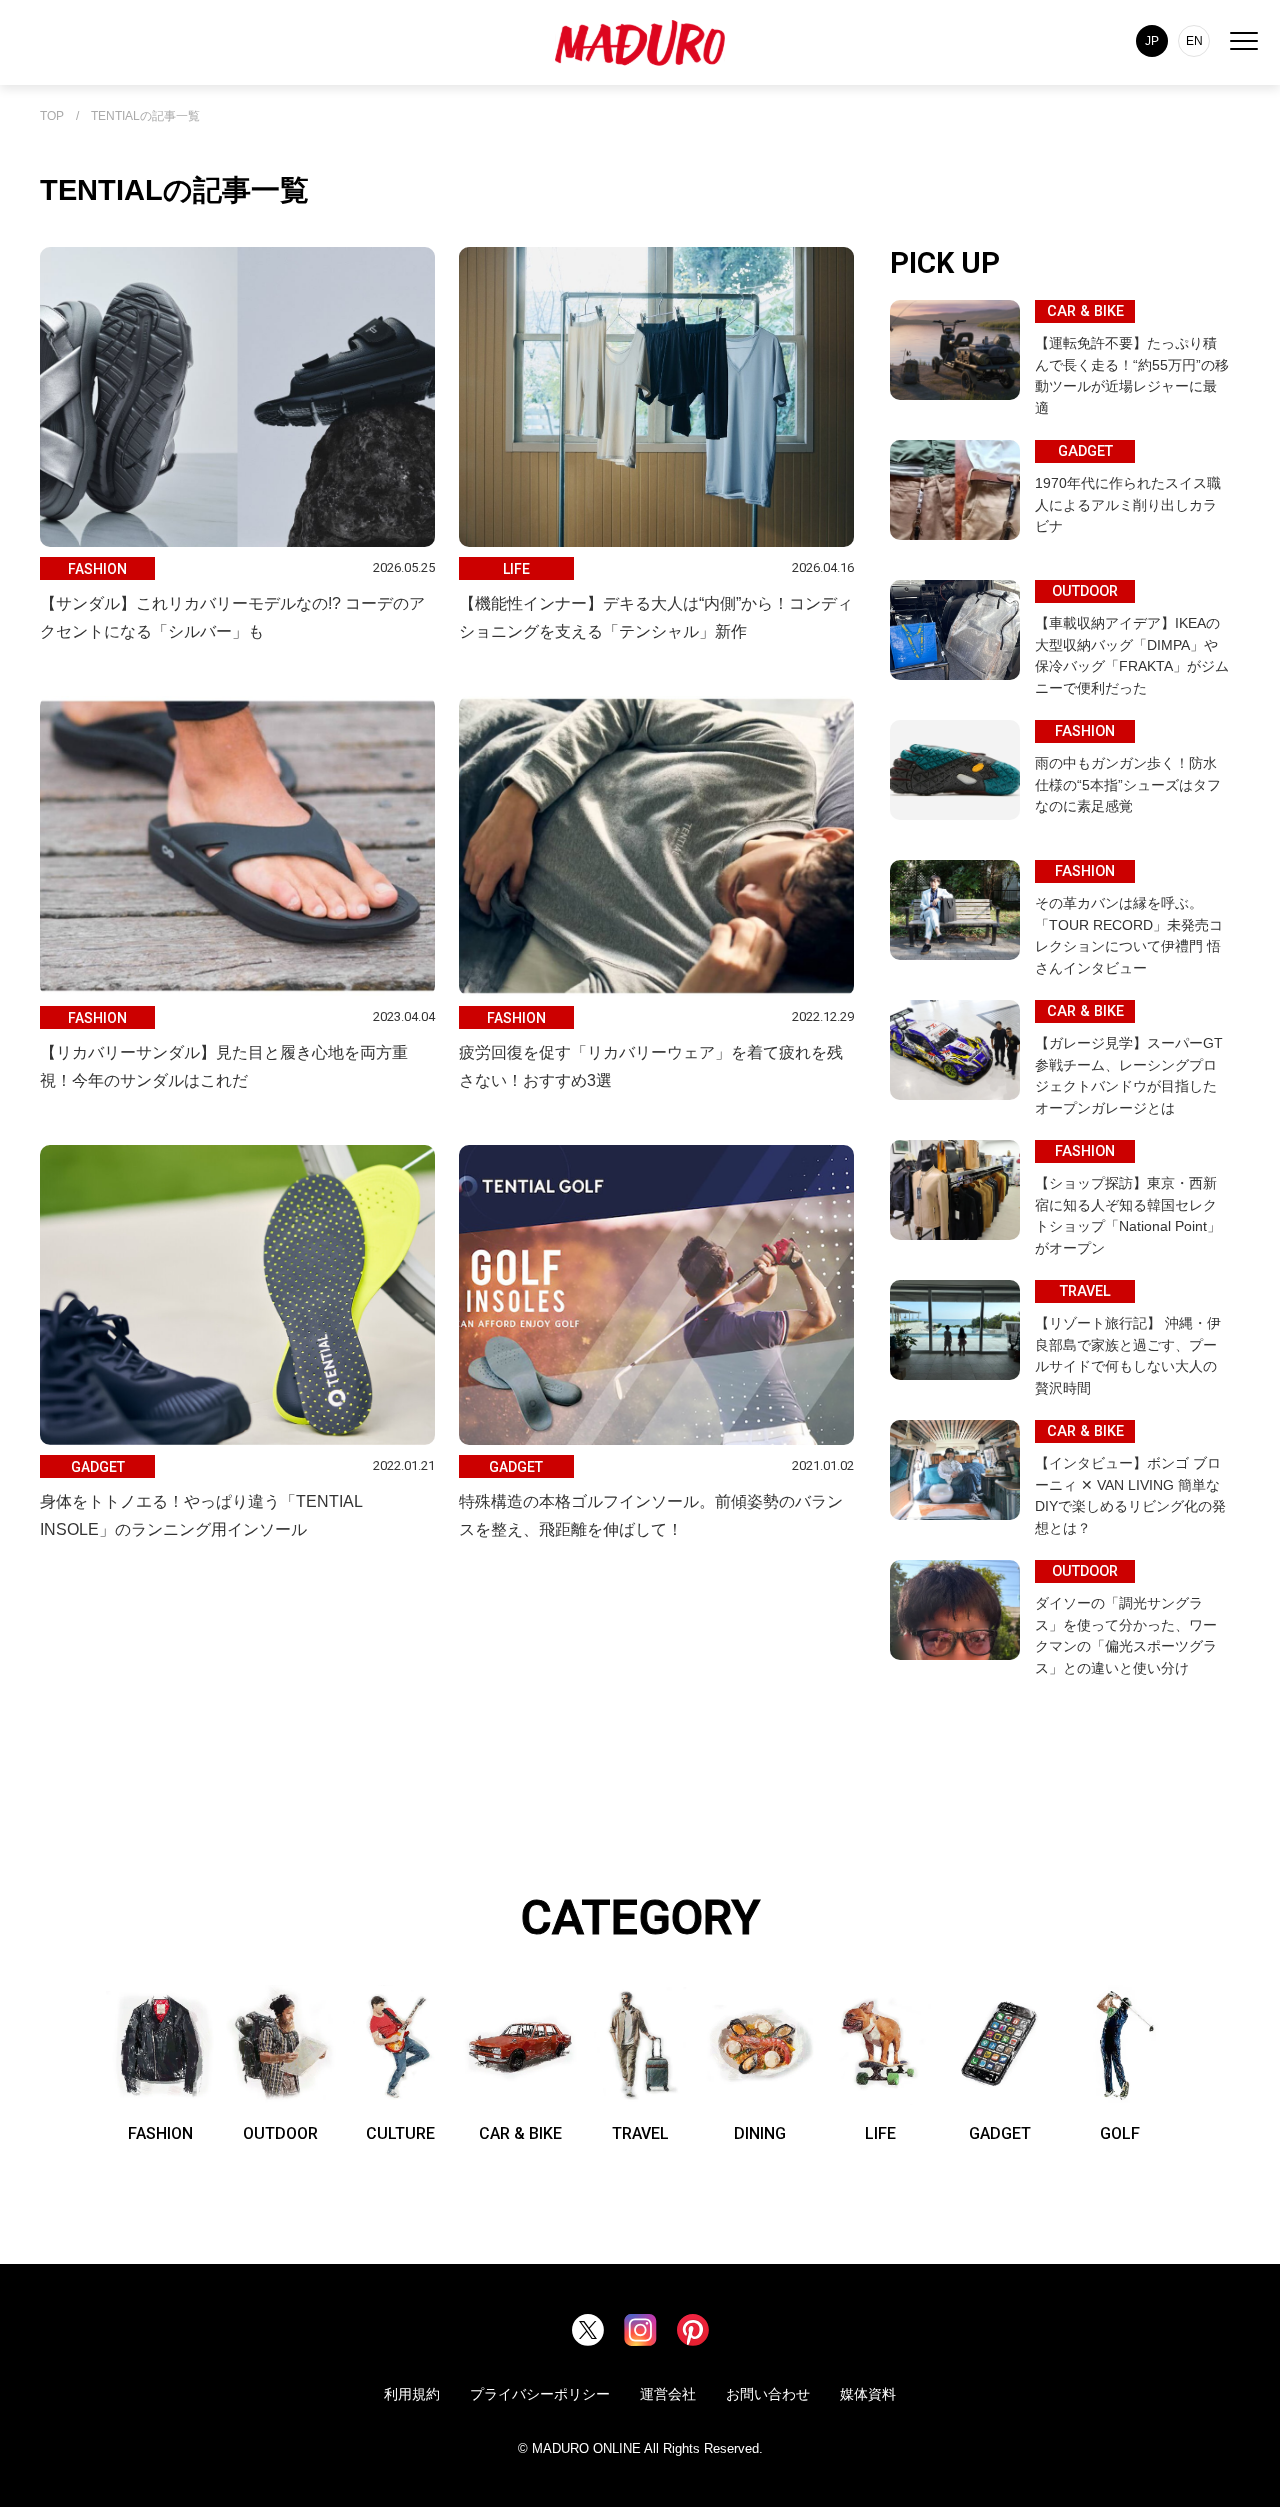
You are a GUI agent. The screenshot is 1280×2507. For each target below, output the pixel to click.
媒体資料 (868, 2394)
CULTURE (400, 2133)
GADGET (1000, 2133)
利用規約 (412, 2394)
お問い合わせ (768, 2394)
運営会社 (668, 2394)
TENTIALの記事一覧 (145, 116)
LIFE (880, 2133)
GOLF (1120, 2133)
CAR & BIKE (520, 2133)
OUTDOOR (280, 2133)
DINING (760, 2133)
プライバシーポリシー (540, 2394)
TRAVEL (640, 2133)
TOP (52, 116)
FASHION (160, 2133)
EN (1194, 41)
